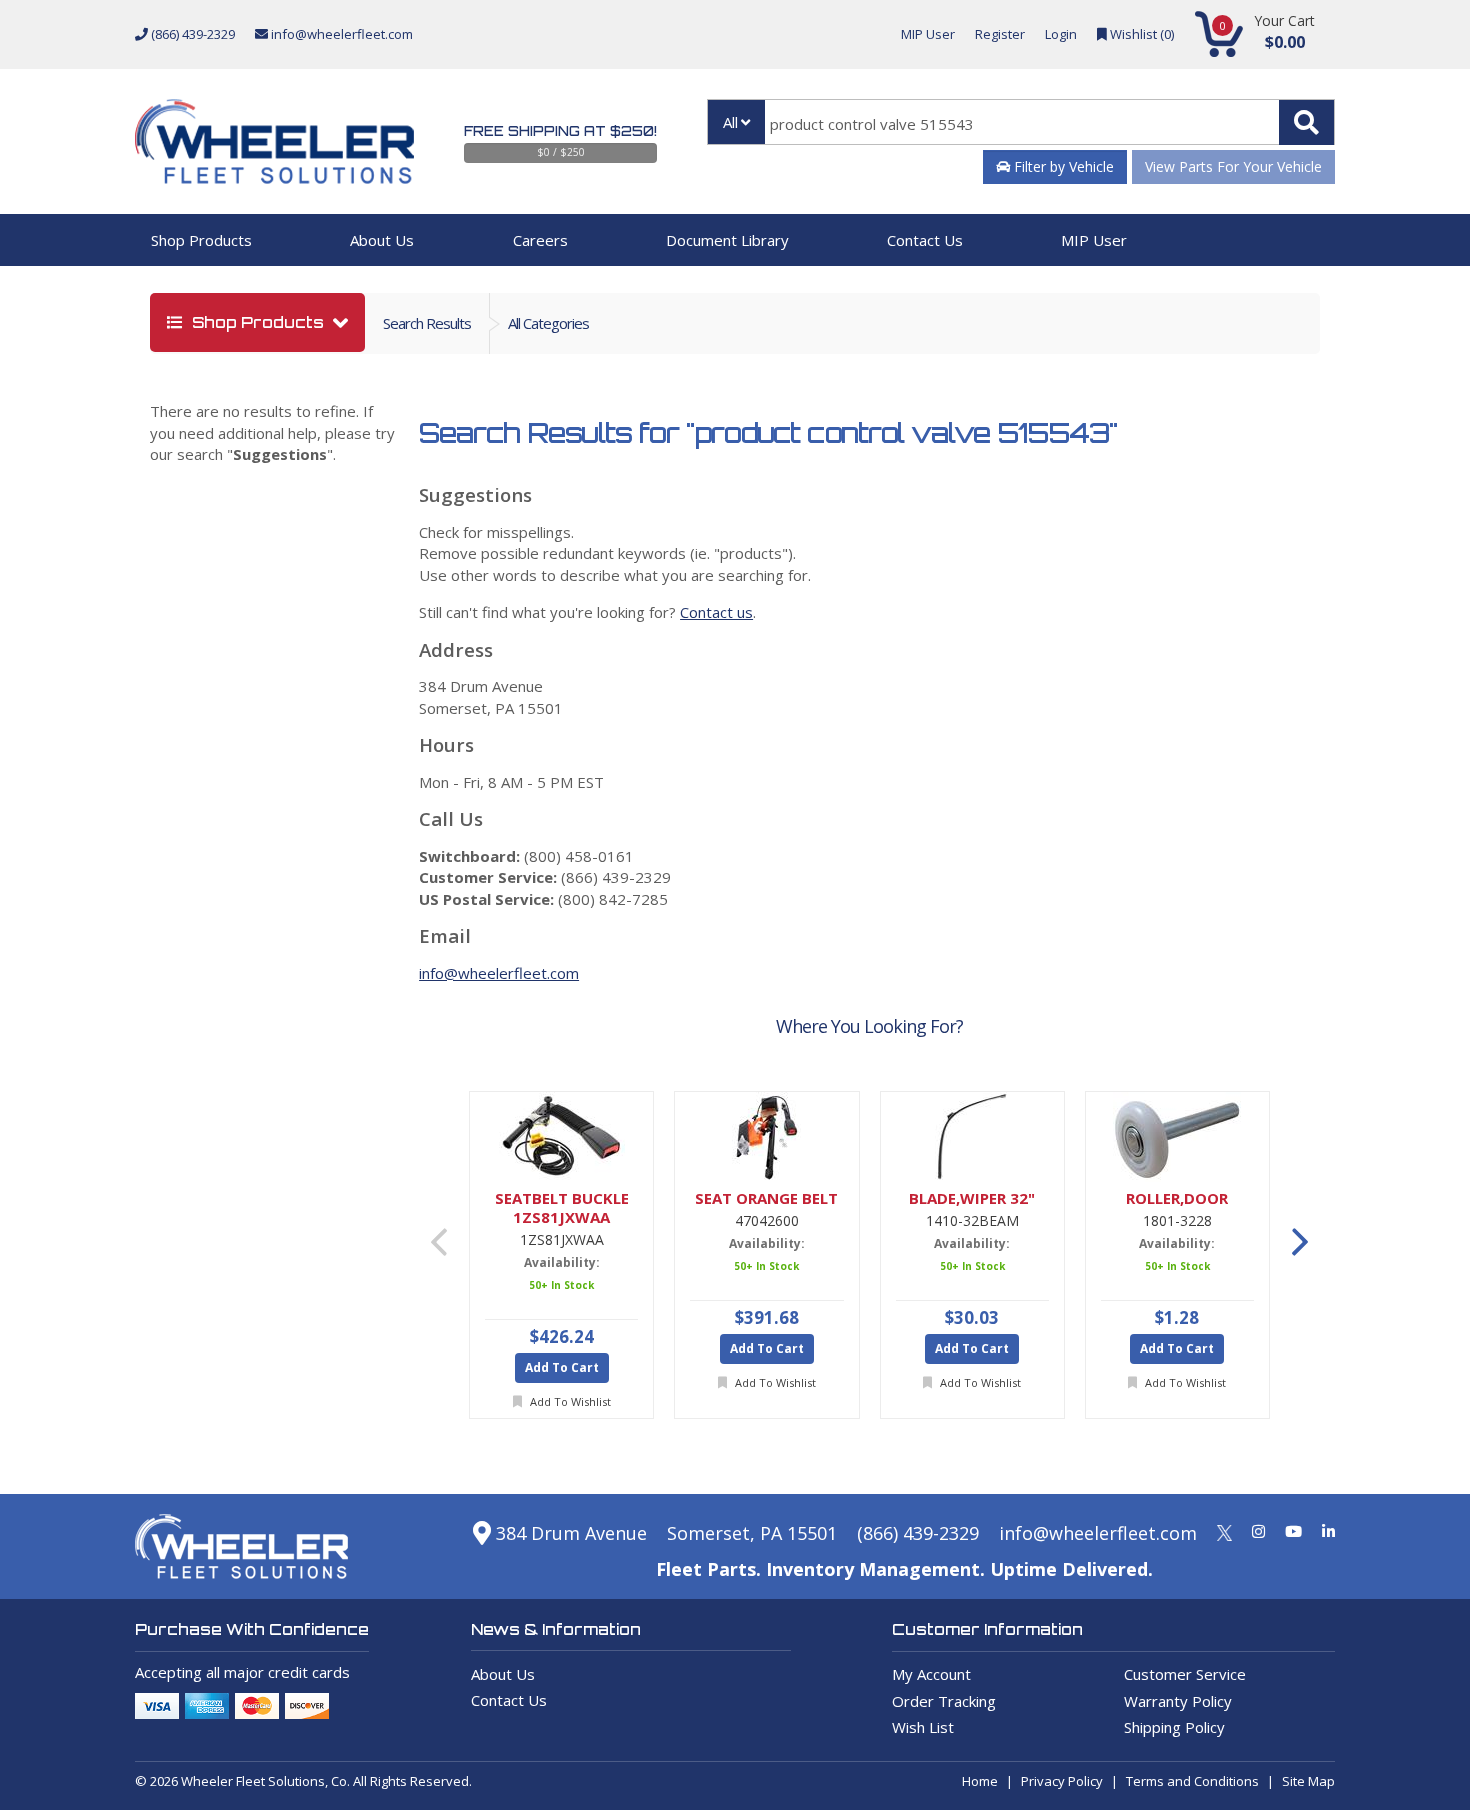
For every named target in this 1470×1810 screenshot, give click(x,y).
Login (1061, 34)
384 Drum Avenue (569, 1533)
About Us (382, 240)
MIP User (928, 34)
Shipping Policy (1174, 1727)
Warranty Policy (1178, 1701)
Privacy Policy (1062, 1781)
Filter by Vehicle (1062, 166)
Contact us (716, 612)
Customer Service (1185, 1674)
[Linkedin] (1328, 1531)
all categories (548, 323)
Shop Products (201, 240)
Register (1000, 34)
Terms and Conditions (1192, 1781)
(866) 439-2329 (191, 34)
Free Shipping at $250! (560, 131)
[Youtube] (1293, 1531)
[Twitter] (1224, 1531)
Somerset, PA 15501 (752, 1533)
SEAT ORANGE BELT (766, 1198)
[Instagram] (1258, 1531)
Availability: (562, 1262)
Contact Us (925, 240)
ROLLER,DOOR (1177, 1198)
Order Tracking (944, 1701)
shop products (258, 322)
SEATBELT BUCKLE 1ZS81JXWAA (562, 1208)
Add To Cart (562, 1367)
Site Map (1308, 1781)
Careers (540, 240)
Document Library (727, 240)
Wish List (923, 1727)
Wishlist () (1140, 34)
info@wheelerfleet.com (340, 34)
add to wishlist (569, 1401)
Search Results (427, 323)
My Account (931, 1674)
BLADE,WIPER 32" (972, 1198)
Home (980, 1781)
